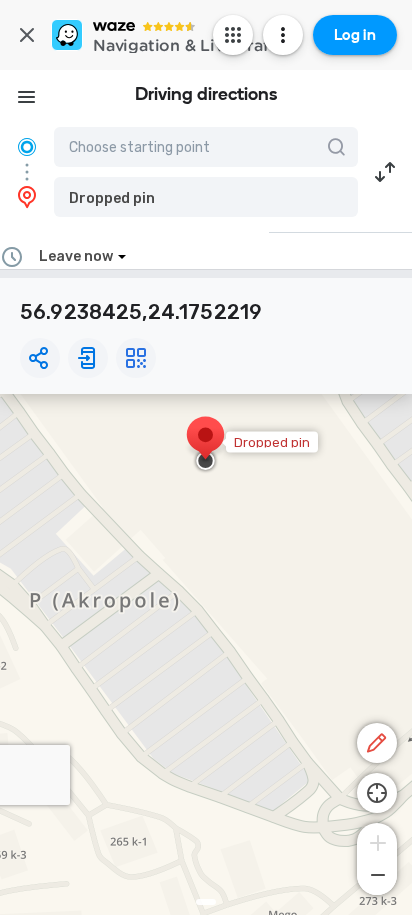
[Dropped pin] (205, 445)
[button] (206, 197)
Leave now (76, 256)
